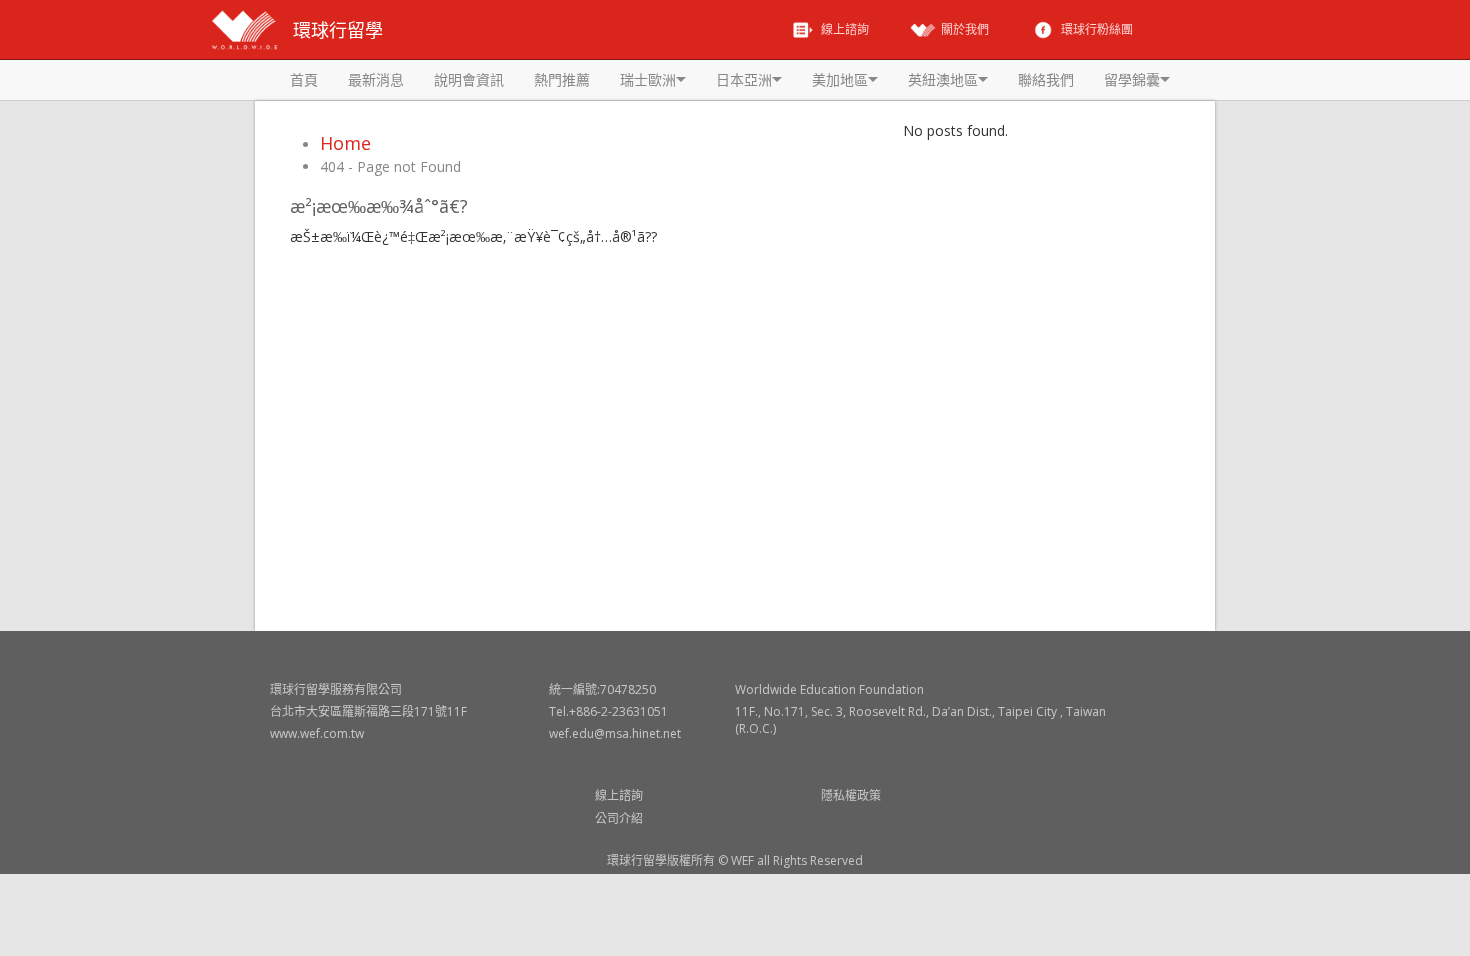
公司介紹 (619, 818)
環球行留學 (338, 30)
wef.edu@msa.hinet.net (615, 733)
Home (345, 143)
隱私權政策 (851, 795)
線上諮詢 (619, 795)
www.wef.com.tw (317, 733)
